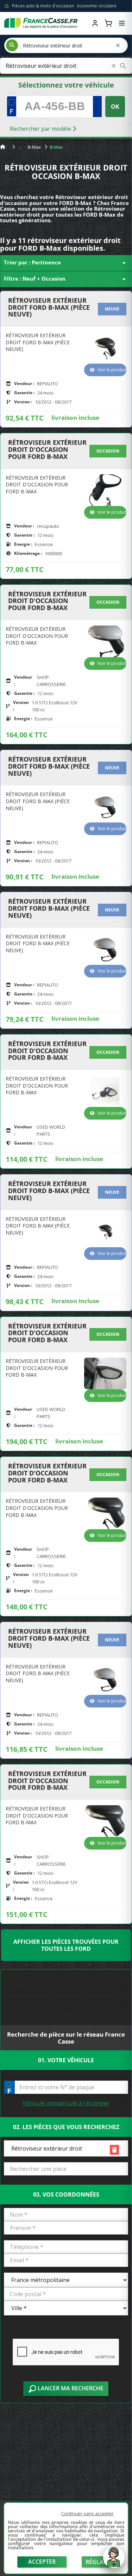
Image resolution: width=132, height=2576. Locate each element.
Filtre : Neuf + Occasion (66, 279)
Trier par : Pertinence (66, 263)
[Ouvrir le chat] (114, 2561)
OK (115, 107)
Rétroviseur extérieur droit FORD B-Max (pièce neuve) (49, 307)
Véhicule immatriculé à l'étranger (66, 2103)
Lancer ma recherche (70, 2388)
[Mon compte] (95, 23)
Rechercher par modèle (41, 129)
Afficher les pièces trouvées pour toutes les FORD (66, 1945)
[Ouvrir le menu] (122, 23)
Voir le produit (112, 370)
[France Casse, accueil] (41, 23)
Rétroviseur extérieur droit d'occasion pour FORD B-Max (47, 450)
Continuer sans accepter (87, 2513)
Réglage (98, 2562)
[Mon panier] (108, 23)
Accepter (42, 2562)
